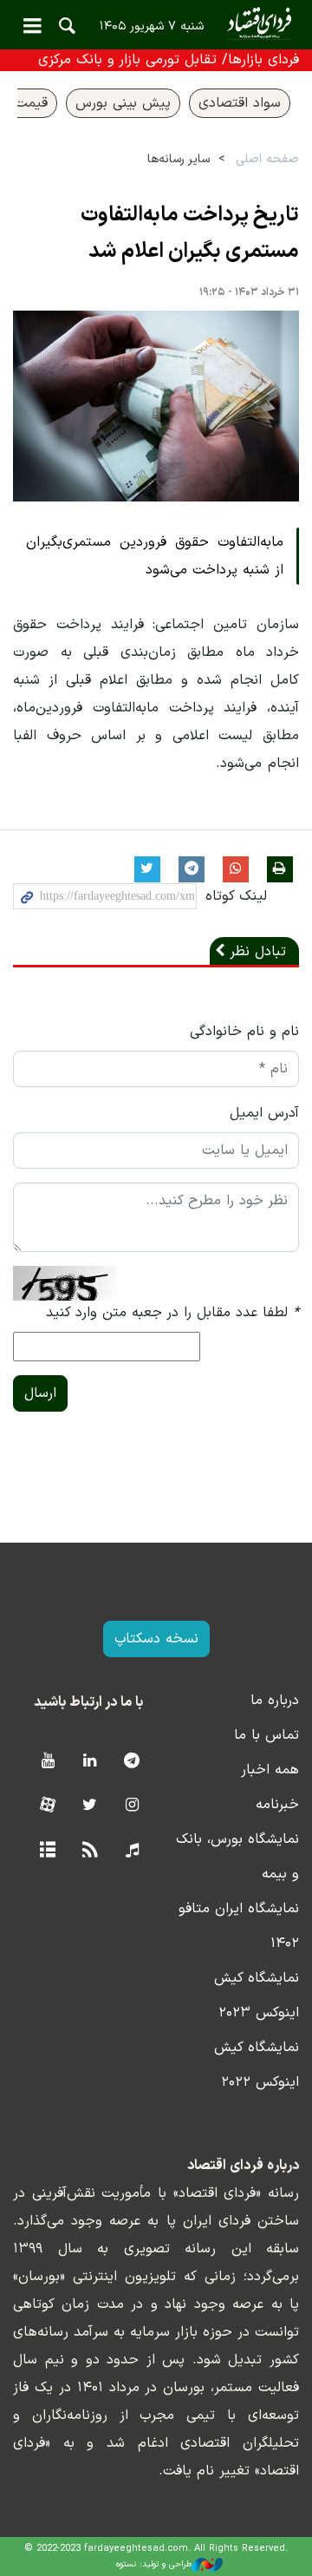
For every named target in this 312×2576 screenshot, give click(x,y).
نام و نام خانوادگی (244, 1032)
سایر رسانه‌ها (179, 159)
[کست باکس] (132, 1851)
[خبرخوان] (90, 1851)
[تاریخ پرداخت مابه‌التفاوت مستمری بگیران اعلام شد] (156, 406)
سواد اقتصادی (240, 103)
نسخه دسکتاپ (156, 1639)
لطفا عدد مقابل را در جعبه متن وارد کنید (172, 1313)
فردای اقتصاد (156, 24)
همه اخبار (270, 1770)
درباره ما (275, 1701)
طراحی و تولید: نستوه (154, 2564)
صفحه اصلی (267, 159)
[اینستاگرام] (132, 1806)
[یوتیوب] (47, 1762)
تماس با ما (266, 1735)
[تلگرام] (132, 1762)
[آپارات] (47, 1806)
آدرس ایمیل (264, 1113)
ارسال (40, 1393)
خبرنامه (277, 1805)
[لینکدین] (90, 1762)
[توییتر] (90, 1806)
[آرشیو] (47, 1851)
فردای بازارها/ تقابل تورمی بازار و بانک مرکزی (169, 60)
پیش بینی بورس (123, 103)
